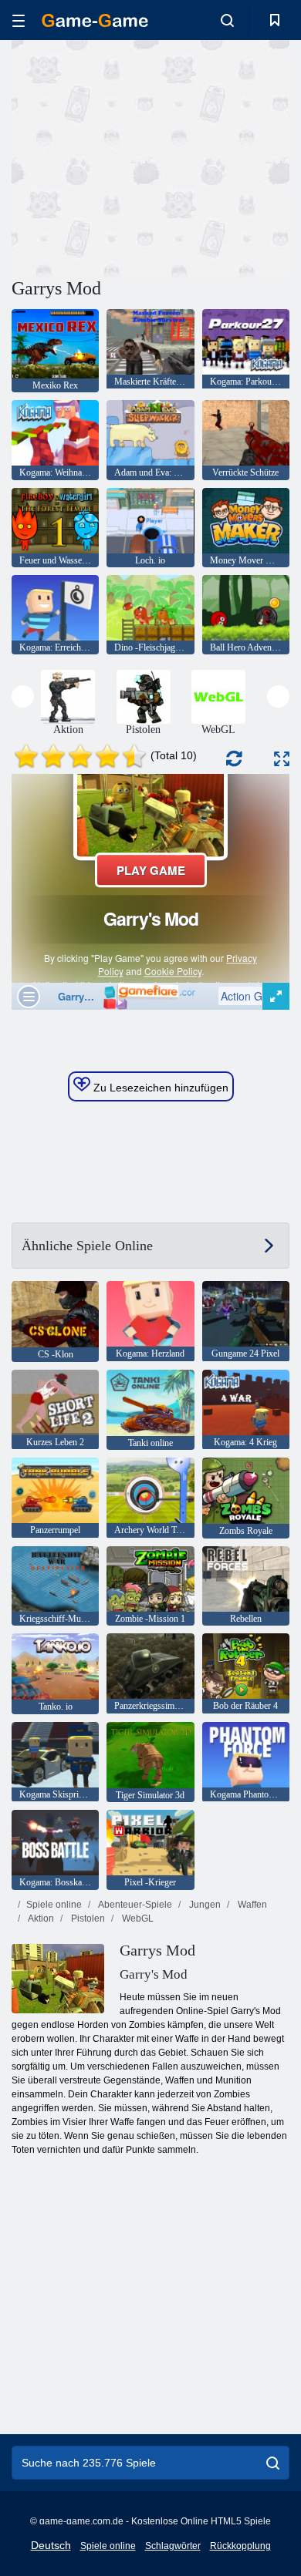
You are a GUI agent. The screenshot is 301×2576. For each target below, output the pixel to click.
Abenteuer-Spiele (134, 1905)
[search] (273, 2463)
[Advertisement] (142, 156)
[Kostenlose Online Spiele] (95, 20)
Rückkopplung (240, 2546)
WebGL (137, 1919)
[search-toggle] (227, 20)
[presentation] (23, 696)
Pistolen (87, 1919)
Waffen (251, 1905)
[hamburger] (19, 20)
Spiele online (54, 1905)
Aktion (40, 1919)
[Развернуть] (282, 759)
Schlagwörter (173, 2546)
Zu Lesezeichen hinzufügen (159, 1088)
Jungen (204, 1905)
